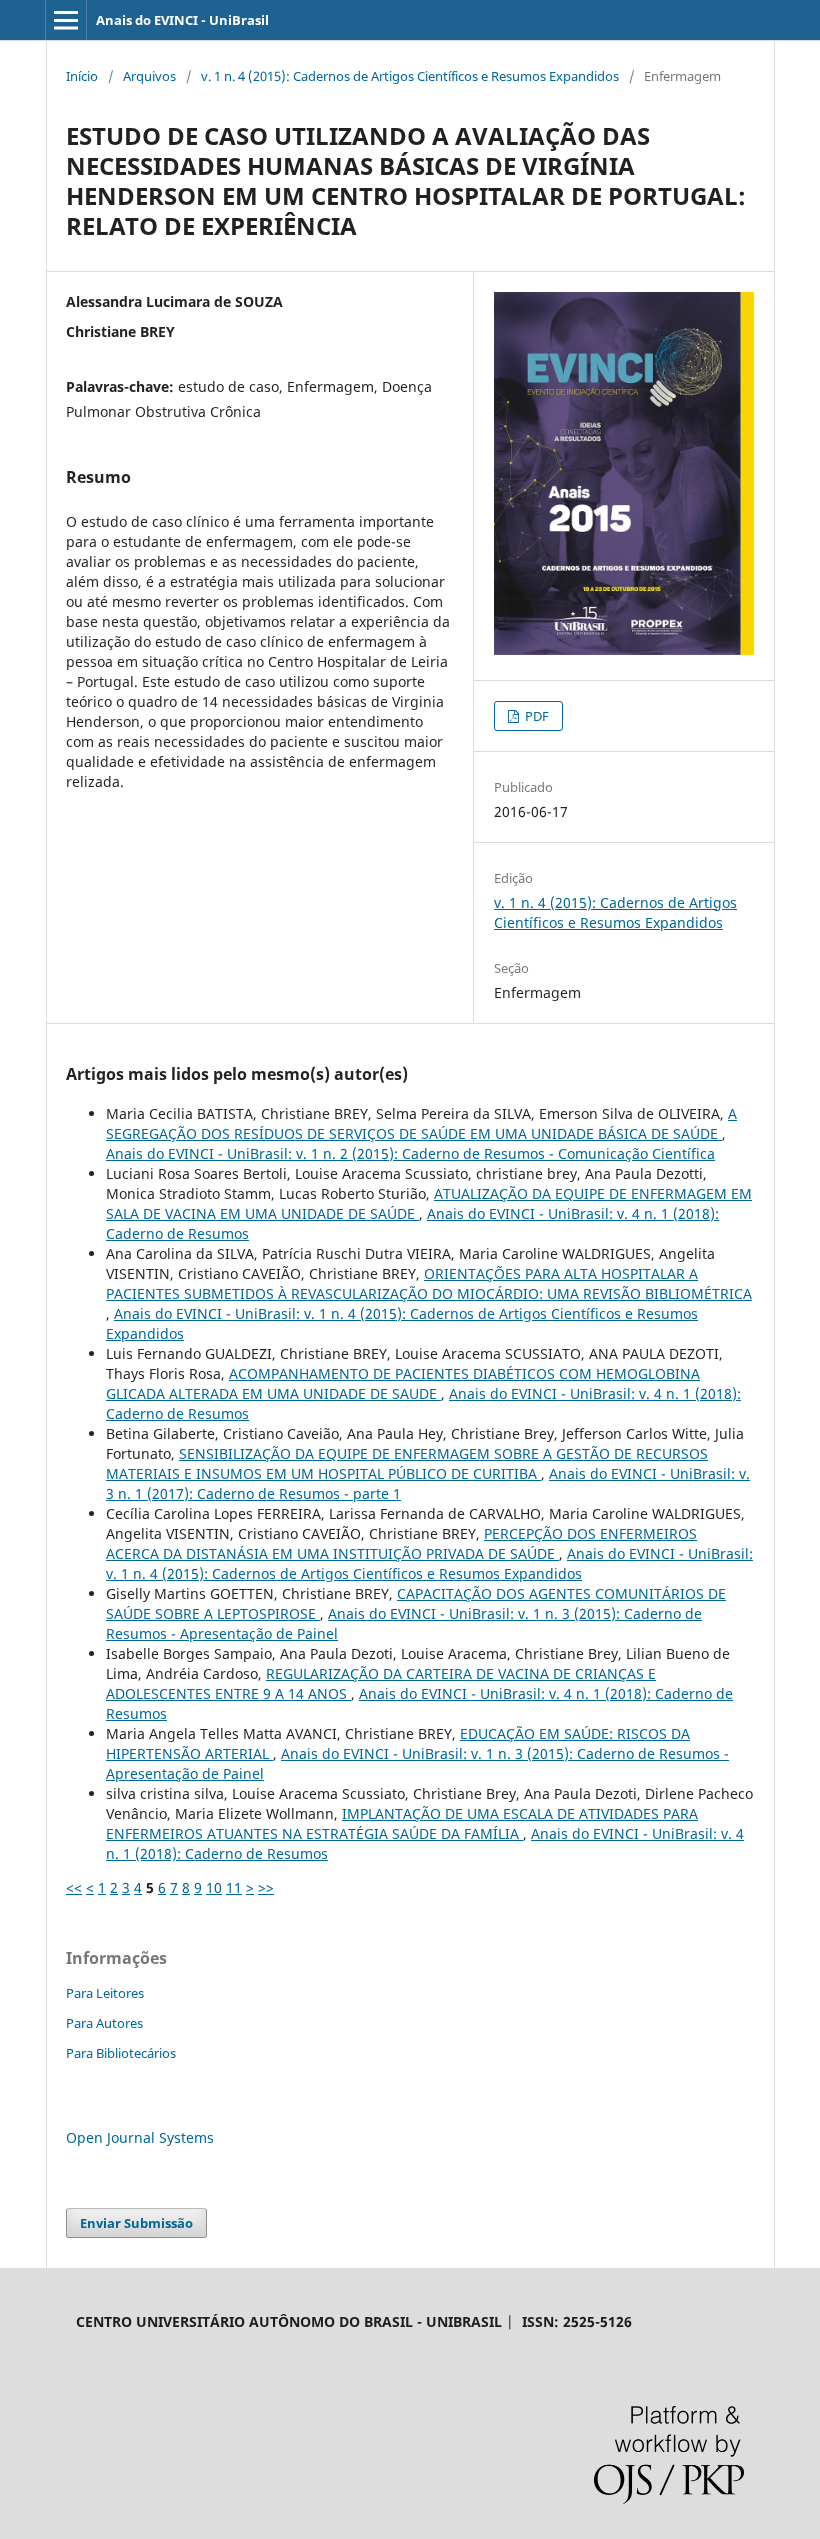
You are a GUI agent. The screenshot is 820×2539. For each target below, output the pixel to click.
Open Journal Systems (140, 2137)
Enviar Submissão (136, 2223)
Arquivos (149, 76)
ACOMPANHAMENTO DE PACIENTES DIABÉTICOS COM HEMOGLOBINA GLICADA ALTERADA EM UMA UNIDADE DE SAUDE (403, 1383)
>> (266, 1887)
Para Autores (104, 2023)
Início (82, 76)
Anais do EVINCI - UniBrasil (182, 20)
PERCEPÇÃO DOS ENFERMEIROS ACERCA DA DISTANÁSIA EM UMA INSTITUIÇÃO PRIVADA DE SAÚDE (401, 1543)
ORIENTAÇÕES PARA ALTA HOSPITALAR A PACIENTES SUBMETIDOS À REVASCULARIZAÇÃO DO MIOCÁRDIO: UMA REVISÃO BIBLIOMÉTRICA (429, 1283)
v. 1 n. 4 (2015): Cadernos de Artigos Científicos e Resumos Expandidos (410, 76)
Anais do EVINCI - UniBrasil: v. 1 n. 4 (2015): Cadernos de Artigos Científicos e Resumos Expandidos (429, 1563)
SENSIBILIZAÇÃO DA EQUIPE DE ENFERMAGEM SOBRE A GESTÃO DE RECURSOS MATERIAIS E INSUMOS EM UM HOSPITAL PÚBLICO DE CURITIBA (407, 1463)
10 (214, 1887)
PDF (535, 716)
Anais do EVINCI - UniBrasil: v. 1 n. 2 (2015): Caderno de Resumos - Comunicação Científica (410, 1153)
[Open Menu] (66, 20)
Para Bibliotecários (121, 2053)
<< (74, 1887)
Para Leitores (105, 1993)
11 (234, 1887)
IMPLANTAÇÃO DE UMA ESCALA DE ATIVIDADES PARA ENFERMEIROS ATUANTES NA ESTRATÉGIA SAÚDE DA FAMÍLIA (402, 1823)
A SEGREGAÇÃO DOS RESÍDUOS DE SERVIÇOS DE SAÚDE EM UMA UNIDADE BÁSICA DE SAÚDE (421, 1123)
